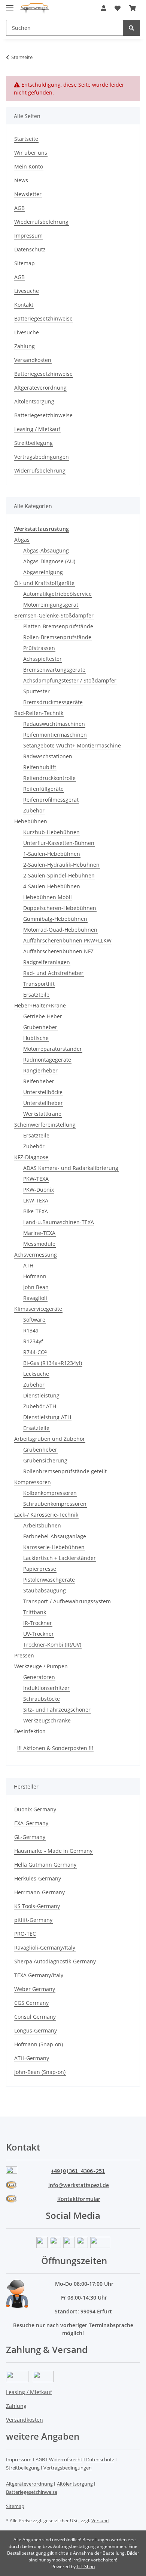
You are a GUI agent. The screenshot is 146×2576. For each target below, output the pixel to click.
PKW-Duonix (39, 1190)
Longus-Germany (36, 2030)
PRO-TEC (25, 1934)
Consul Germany (35, 2017)
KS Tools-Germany (37, 1906)
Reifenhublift (40, 767)
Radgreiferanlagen (47, 962)
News (21, 180)
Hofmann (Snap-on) (39, 2044)
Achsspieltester (42, 659)
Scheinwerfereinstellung (45, 1125)
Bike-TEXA (36, 1211)
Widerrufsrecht (66, 2459)
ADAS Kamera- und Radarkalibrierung (71, 1168)
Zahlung (25, 346)
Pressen (24, 1655)
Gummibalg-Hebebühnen (55, 919)
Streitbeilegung (34, 443)
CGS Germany (31, 2003)
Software (34, 1320)
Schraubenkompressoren (55, 1504)
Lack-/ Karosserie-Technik (46, 1515)
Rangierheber (40, 1070)
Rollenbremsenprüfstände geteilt (65, 1471)
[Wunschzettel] (118, 8)
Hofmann (35, 1276)
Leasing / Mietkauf (37, 429)
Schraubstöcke (42, 1699)
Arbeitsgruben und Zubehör (50, 1439)
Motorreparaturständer (53, 1049)
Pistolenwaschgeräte (49, 1580)
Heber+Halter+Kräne (40, 1005)
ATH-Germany (32, 2058)
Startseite (26, 139)
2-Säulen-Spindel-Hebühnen (59, 875)
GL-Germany (30, 1837)
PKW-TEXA (36, 1179)
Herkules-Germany (38, 1878)
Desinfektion (30, 1731)
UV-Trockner (39, 1634)
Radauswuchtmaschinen (54, 724)
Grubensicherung (45, 1460)
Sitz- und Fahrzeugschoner (57, 1710)
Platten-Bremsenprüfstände (58, 626)
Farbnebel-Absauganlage (55, 1536)
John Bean (36, 1287)
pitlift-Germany (33, 1920)
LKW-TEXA (36, 1200)
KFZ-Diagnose (31, 1157)
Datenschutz (30, 249)
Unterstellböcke (43, 1092)
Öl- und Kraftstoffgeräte (44, 583)
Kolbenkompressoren (50, 1493)
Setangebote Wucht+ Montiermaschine (72, 745)
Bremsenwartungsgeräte (54, 670)
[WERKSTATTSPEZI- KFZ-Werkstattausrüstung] (35, 8)
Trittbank (35, 1612)
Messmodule (39, 1244)
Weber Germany (35, 1989)
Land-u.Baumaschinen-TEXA (59, 1222)
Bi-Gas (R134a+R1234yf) (53, 1363)
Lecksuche (36, 1374)
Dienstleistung (41, 1395)
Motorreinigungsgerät (51, 605)
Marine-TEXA (39, 1233)
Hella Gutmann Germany (45, 1865)
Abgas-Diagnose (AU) (49, 561)
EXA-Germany (31, 1823)
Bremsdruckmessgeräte (53, 702)
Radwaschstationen (48, 756)
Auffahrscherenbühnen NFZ (58, 951)
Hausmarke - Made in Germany (53, 1851)
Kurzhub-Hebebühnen (51, 832)
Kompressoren (33, 1482)
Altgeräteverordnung (40, 388)
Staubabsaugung (45, 1590)
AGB (19, 208)
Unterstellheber (43, 1103)
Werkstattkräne (42, 1114)
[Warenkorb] (133, 8)
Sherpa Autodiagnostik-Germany (55, 1961)
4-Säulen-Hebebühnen (52, 886)
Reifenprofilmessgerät (51, 800)
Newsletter (28, 194)
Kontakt (24, 305)
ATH (28, 1265)
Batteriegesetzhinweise (43, 318)
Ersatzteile (36, 995)
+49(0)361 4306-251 (78, 2171)
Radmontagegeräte (47, 1060)
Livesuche (27, 291)
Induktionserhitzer (46, 1688)
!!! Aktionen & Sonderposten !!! (55, 1748)
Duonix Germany (35, 1809)
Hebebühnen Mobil (48, 897)
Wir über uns (31, 153)
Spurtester (36, 691)
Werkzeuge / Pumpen (41, 1666)
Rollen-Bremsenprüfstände (57, 637)
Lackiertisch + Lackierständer (60, 1558)
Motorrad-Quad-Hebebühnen (60, 930)
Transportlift (39, 984)
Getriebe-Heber (43, 1016)
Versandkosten (33, 360)
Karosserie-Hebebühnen (54, 1547)
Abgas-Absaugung (46, 550)
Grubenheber (40, 1027)
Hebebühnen (31, 821)
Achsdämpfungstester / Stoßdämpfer (70, 680)
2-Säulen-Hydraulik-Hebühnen (61, 865)
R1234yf (33, 1341)
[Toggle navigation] (10, 5)
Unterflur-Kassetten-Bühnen (59, 843)
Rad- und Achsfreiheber (53, 973)
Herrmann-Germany (39, 1892)
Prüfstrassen (39, 648)
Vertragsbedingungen (42, 457)
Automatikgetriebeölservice (57, 594)
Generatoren (39, 1677)
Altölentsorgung (34, 401)
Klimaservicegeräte (38, 1309)
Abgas (22, 540)
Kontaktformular (79, 2199)
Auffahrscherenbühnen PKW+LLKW (67, 940)
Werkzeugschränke (47, 1720)
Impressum (28, 236)
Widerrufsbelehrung (40, 470)
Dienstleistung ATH (47, 1417)
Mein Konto (29, 166)
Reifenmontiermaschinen (55, 735)
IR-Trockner (38, 1623)
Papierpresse (40, 1569)
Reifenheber (39, 1081)
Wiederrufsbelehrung (41, 222)
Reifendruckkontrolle (49, 778)
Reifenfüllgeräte (43, 789)
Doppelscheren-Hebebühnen (60, 908)
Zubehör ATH (40, 1406)
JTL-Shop (86, 2566)
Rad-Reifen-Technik (39, 713)
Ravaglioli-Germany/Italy (45, 1948)
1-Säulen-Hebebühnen (52, 854)
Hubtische (36, 1038)
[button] (104, 8)
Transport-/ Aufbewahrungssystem (67, 1601)
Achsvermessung (36, 1255)
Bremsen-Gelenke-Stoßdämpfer (54, 615)
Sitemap (25, 263)
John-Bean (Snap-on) (40, 2072)
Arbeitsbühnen (42, 1525)
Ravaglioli (35, 1298)
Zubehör (34, 810)
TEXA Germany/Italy (39, 1975)
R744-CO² (35, 1352)
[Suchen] (131, 28)
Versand (100, 2521)
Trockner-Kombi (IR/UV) (52, 1645)
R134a (31, 1330)
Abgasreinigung (43, 572)
